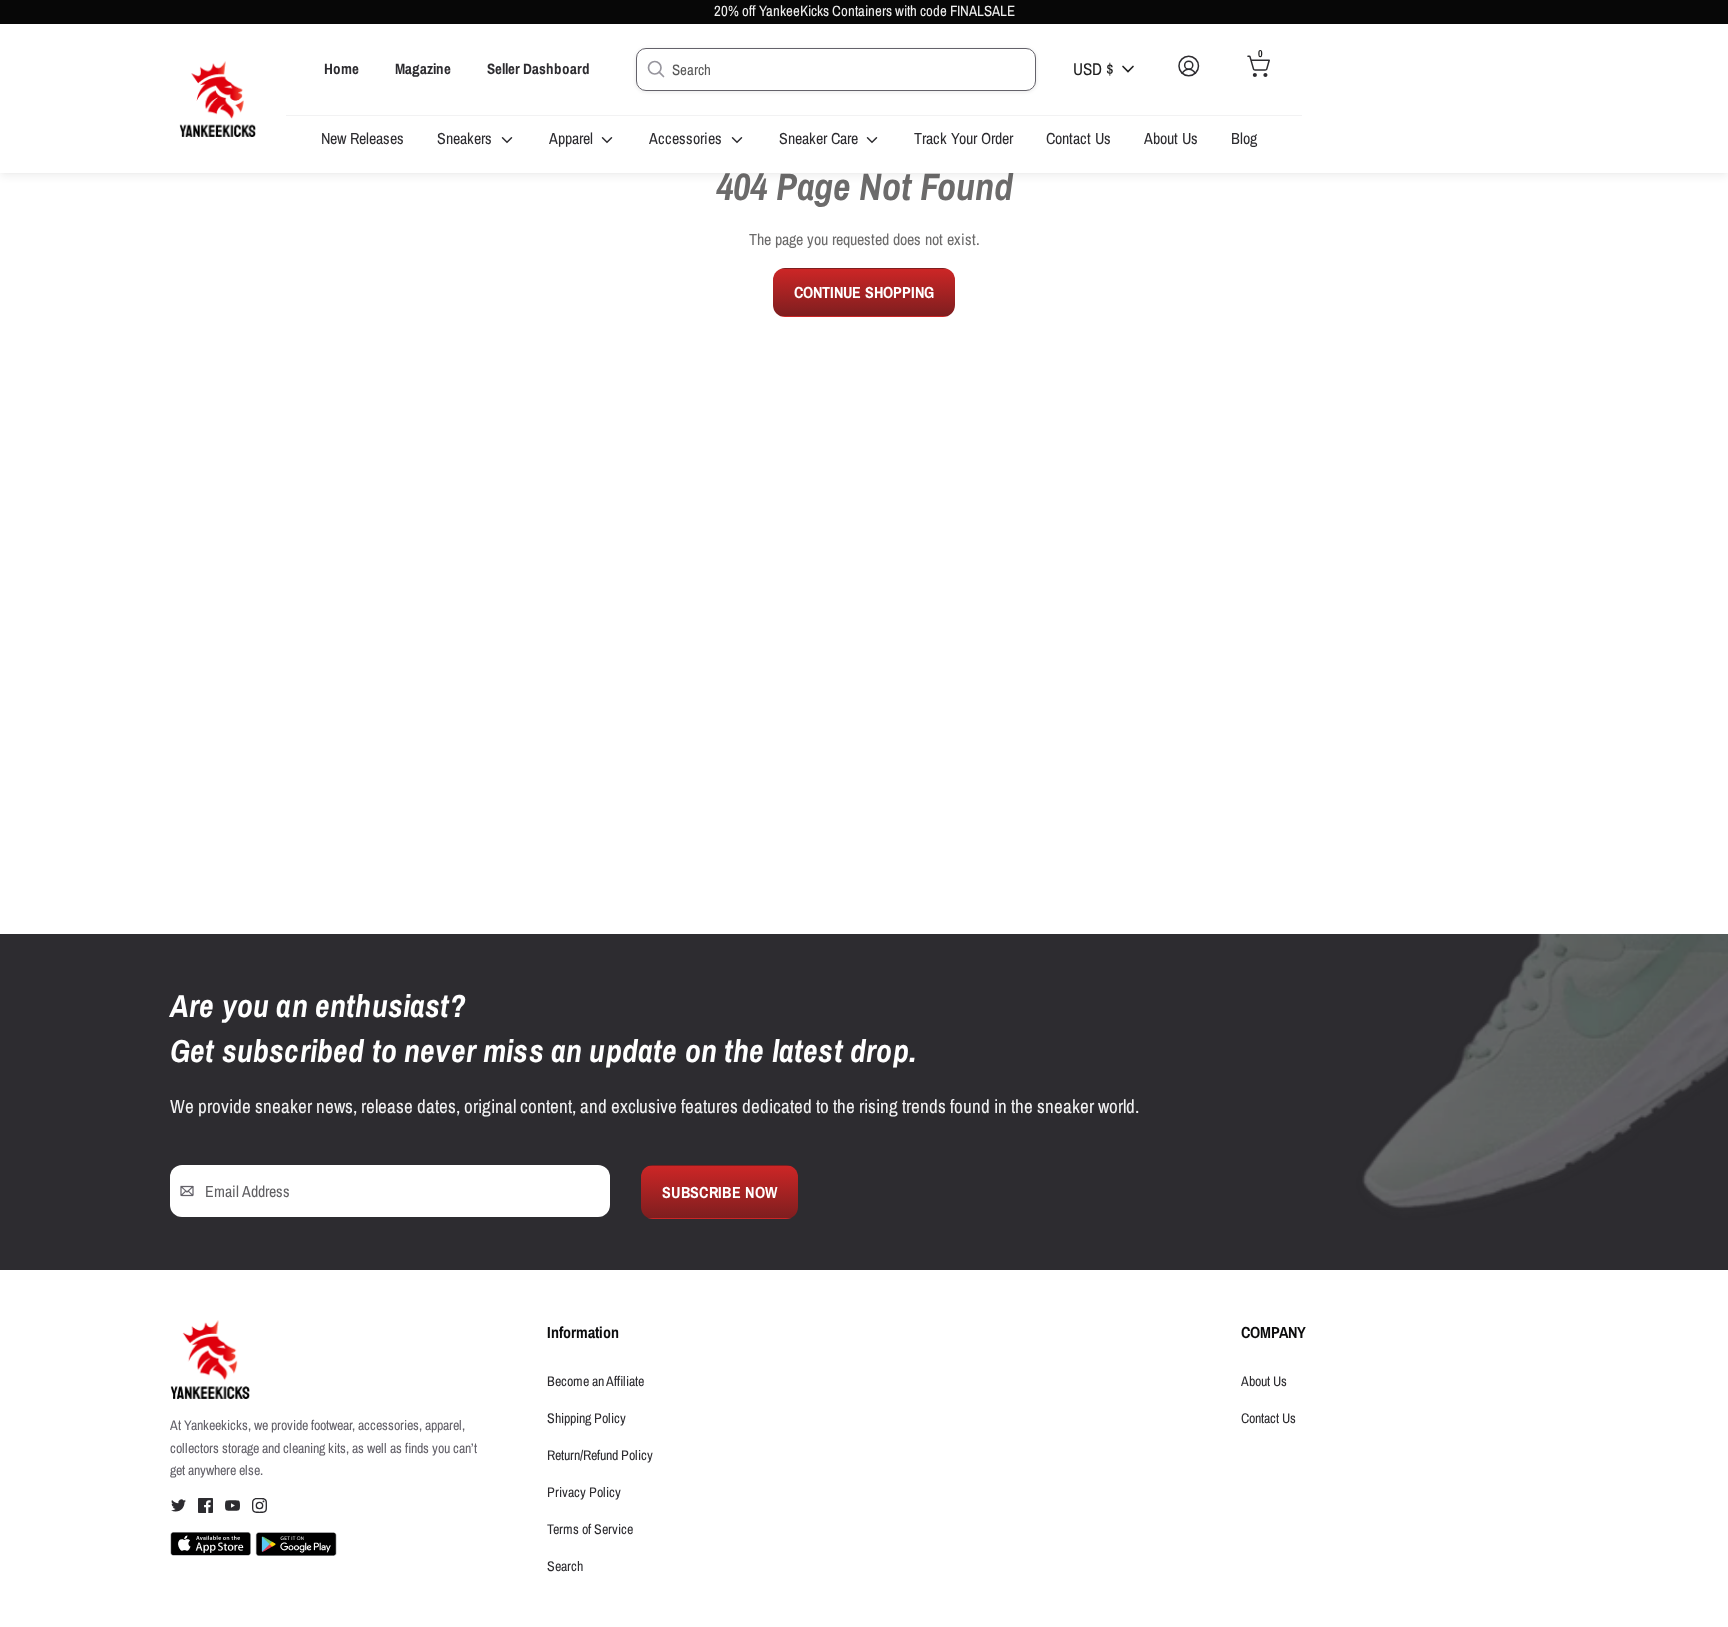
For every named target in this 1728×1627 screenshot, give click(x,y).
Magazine (423, 68)
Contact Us (1078, 138)
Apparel (573, 138)
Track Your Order (963, 138)
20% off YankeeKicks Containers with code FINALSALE (864, 11)
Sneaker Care (820, 138)
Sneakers (466, 138)
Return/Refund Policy (600, 1455)
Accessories (687, 138)
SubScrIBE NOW (719, 1192)
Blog (1244, 138)
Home (341, 68)
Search (565, 1566)
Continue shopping (864, 292)
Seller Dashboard (538, 68)
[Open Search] (654, 69)
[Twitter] (178, 1509)
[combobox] (836, 69)
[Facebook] (205, 1509)
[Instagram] (259, 1509)
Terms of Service (590, 1529)
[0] (1259, 82)
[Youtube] (232, 1509)
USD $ (1093, 68)
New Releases (362, 138)
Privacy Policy (584, 1492)
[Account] (1188, 82)
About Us (1171, 138)
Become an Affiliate (595, 1381)
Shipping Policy (586, 1418)
